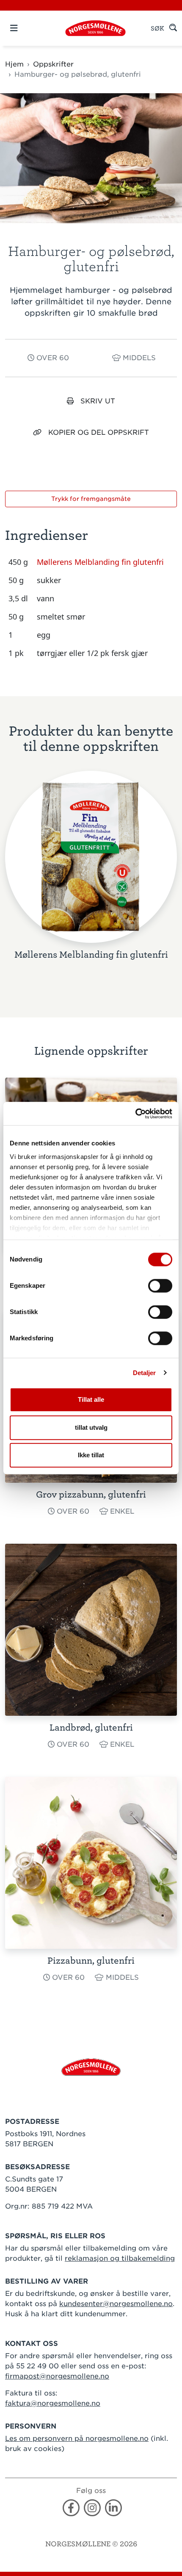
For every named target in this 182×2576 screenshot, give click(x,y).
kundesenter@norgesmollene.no (116, 2304)
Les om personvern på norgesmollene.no (77, 2438)
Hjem (14, 64)
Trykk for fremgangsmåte (91, 499)
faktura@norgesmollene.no (53, 2403)
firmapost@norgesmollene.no (57, 2376)
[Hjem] (95, 28)
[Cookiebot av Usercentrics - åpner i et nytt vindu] (135, 1114)
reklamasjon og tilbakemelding (120, 2258)
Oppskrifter (53, 64)
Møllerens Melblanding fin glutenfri (100, 562)
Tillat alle (91, 1399)
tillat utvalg (91, 1427)
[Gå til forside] (91, 2067)
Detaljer (145, 1373)
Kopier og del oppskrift (99, 432)
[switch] (160, 1286)
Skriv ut (98, 401)
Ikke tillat (91, 1455)
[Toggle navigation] (29, 28)
